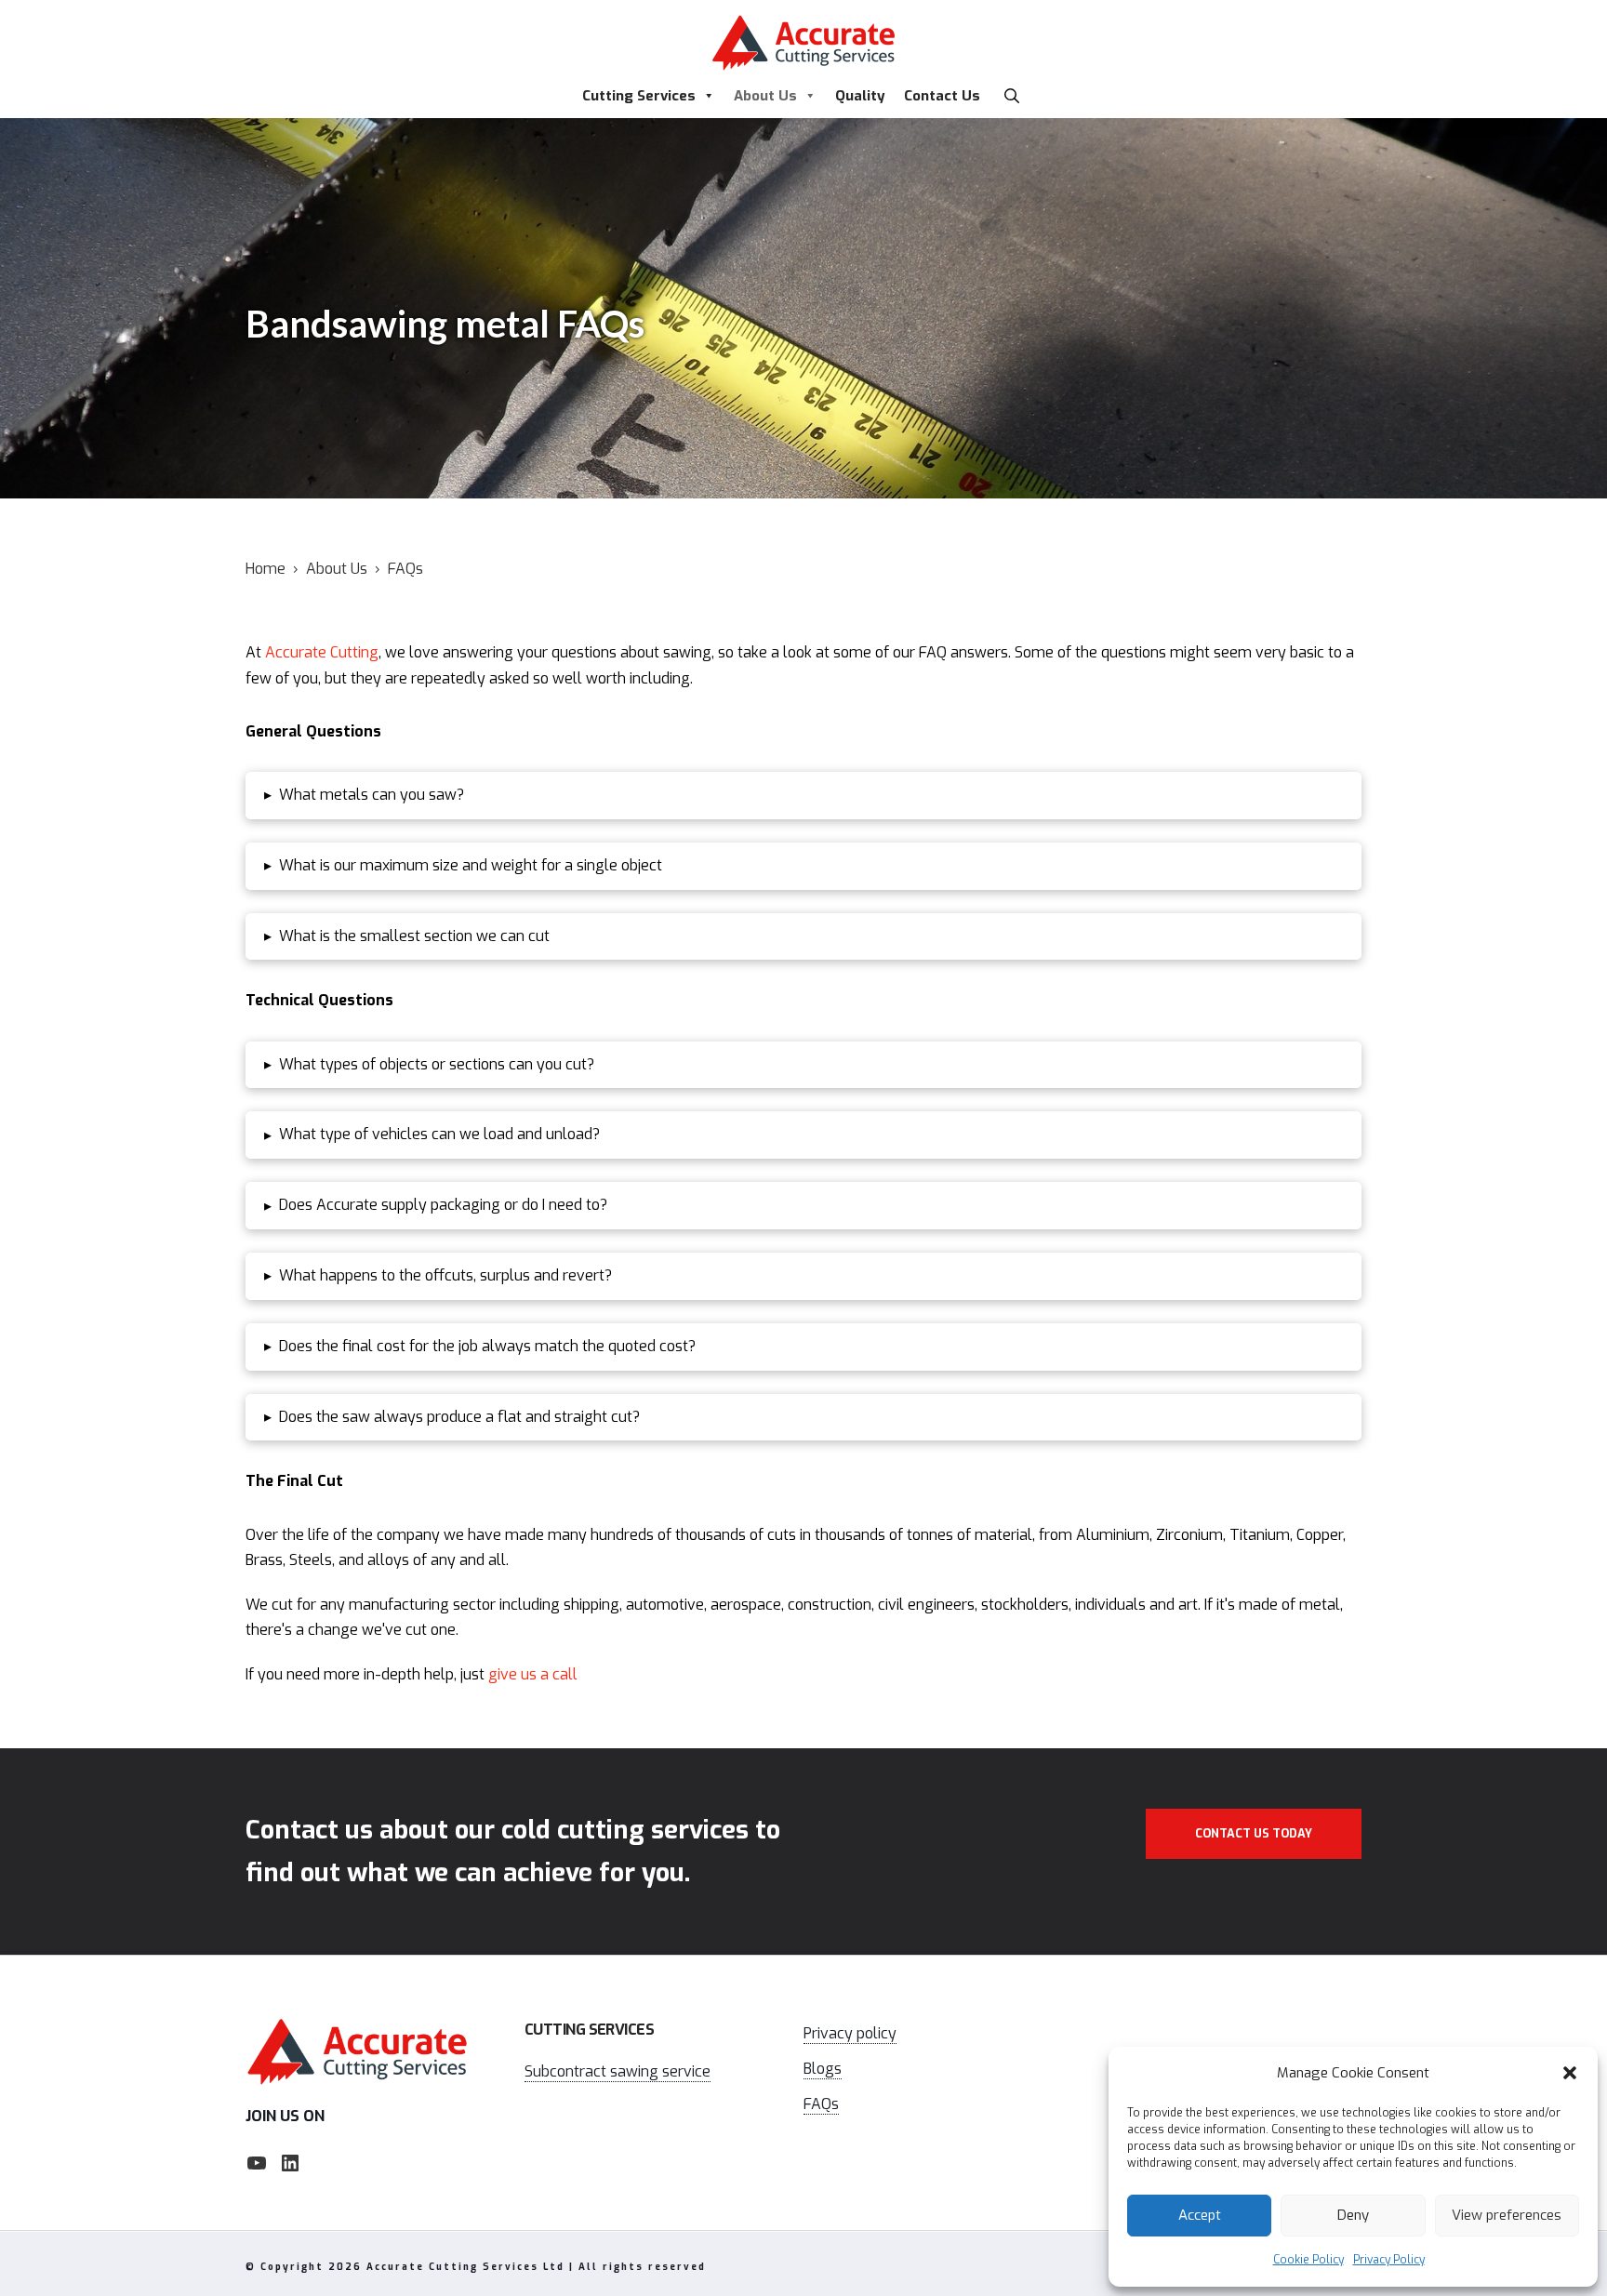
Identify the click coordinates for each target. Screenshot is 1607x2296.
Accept (1200, 2215)
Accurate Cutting (322, 652)
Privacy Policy (1389, 2260)
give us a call (533, 1674)
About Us (765, 96)
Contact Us (942, 96)
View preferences (1507, 2215)
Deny (1353, 2215)
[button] (1570, 2073)
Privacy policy (850, 2033)
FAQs (821, 2104)
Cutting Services (639, 96)
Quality (860, 96)
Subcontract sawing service (618, 2071)
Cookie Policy (1308, 2260)
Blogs (823, 2069)
